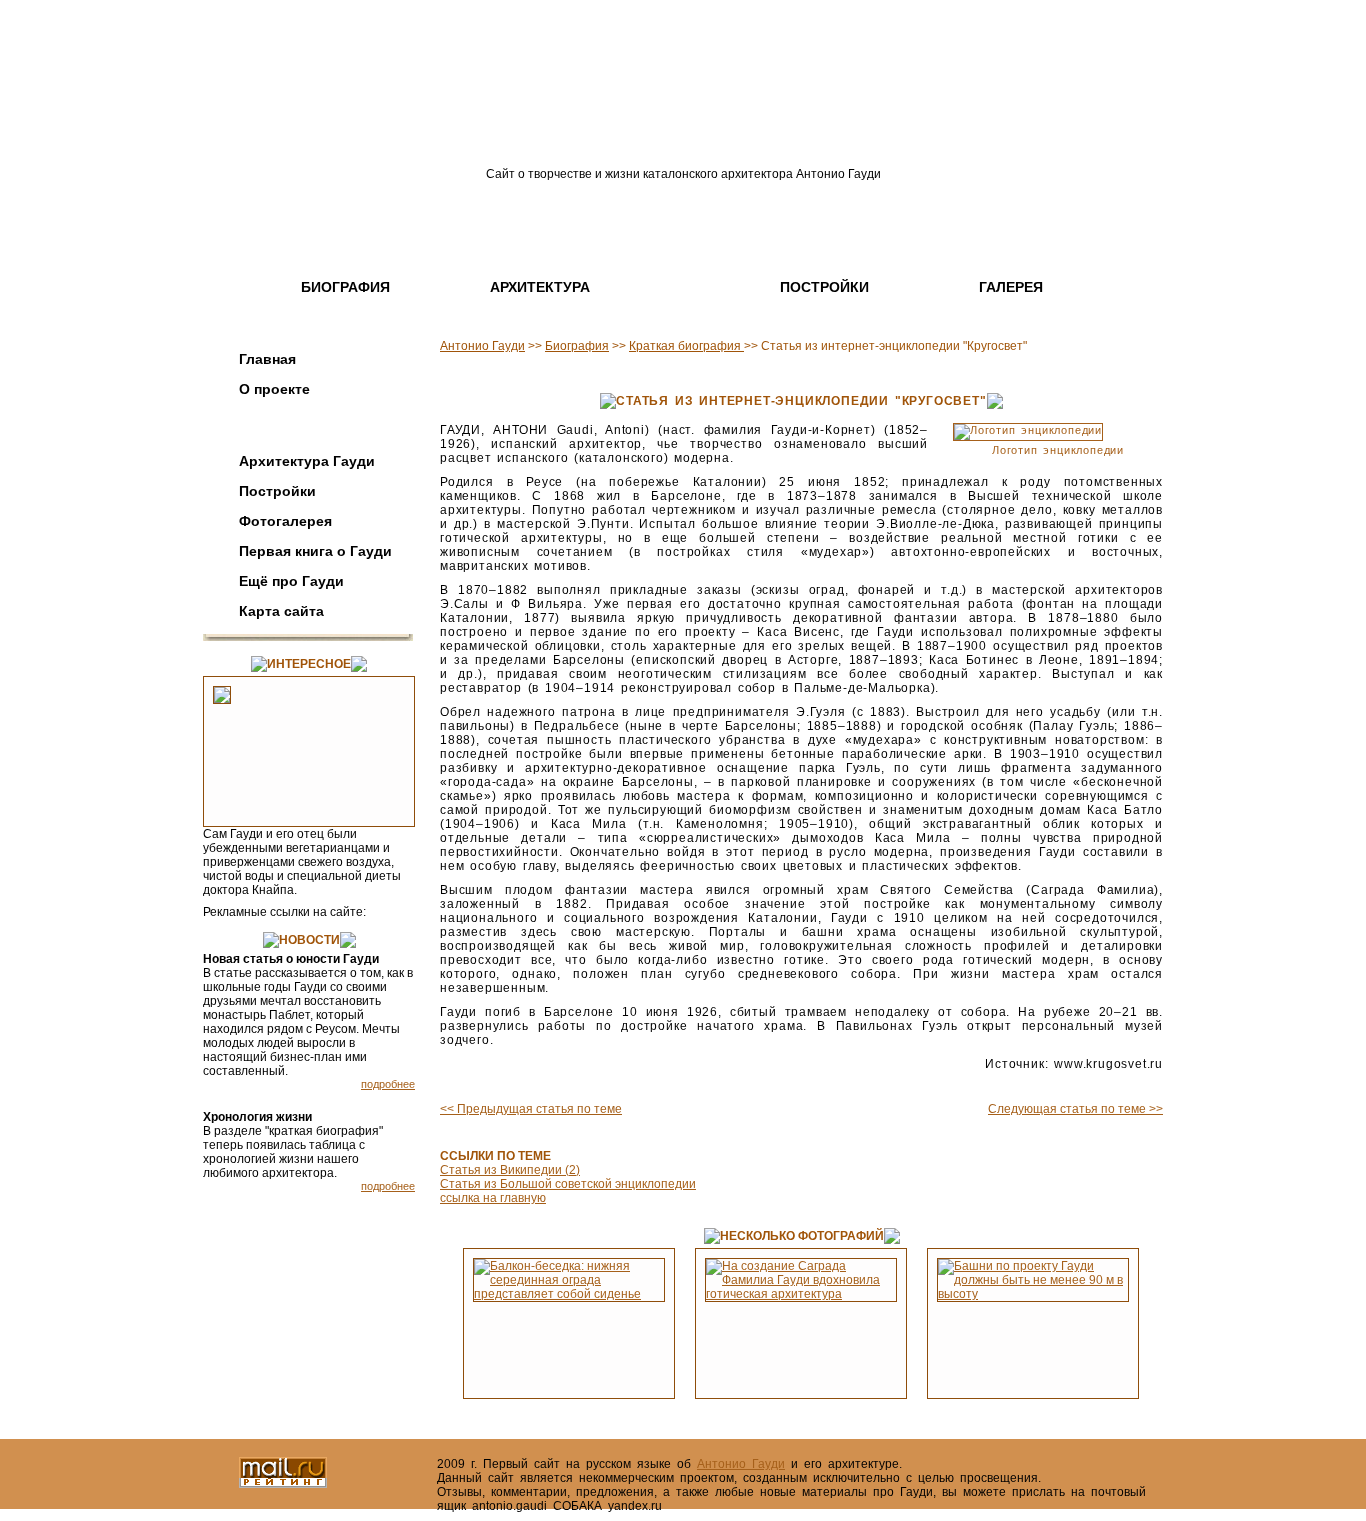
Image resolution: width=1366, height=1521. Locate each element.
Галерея (1011, 287)
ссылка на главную (493, 1198)
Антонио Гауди (482, 346)
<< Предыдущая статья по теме (531, 1109)
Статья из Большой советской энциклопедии (568, 1184)
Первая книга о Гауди (315, 551)
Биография (345, 287)
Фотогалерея (285, 521)
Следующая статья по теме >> (1075, 1109)
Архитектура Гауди (307, 461)
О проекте (274, 389)
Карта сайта (281, 611)
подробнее (388, 1084)
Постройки (824, 287)
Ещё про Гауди (291, 581)
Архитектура (540, 287)
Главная (267, 359)
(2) (571, 1170)
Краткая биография (686, 346)
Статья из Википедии (501, 1170)
